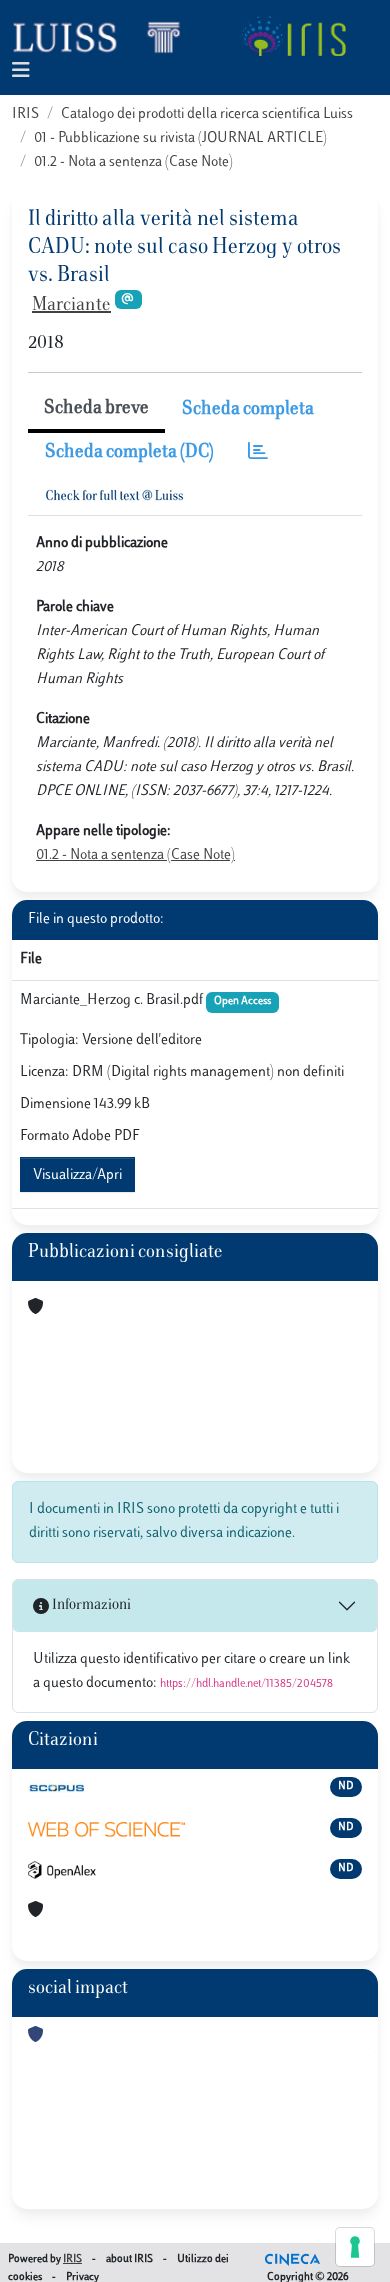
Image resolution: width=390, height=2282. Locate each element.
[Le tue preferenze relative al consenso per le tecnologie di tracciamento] (355, 2247)
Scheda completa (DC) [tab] (129, 453)
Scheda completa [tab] (248, 410)
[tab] (258, 453)
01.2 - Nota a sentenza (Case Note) (133, 162)
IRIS (25, 114)
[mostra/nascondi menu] (21, 71)
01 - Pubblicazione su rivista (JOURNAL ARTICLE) (180, 138)
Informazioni (90, 1605)
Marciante (71, 306)
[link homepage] (105, 36)
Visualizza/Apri (77, 1175)
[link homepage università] (293, 36)
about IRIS (129, 2259)
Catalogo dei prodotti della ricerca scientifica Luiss (207, 114)
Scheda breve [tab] (96, 409)
